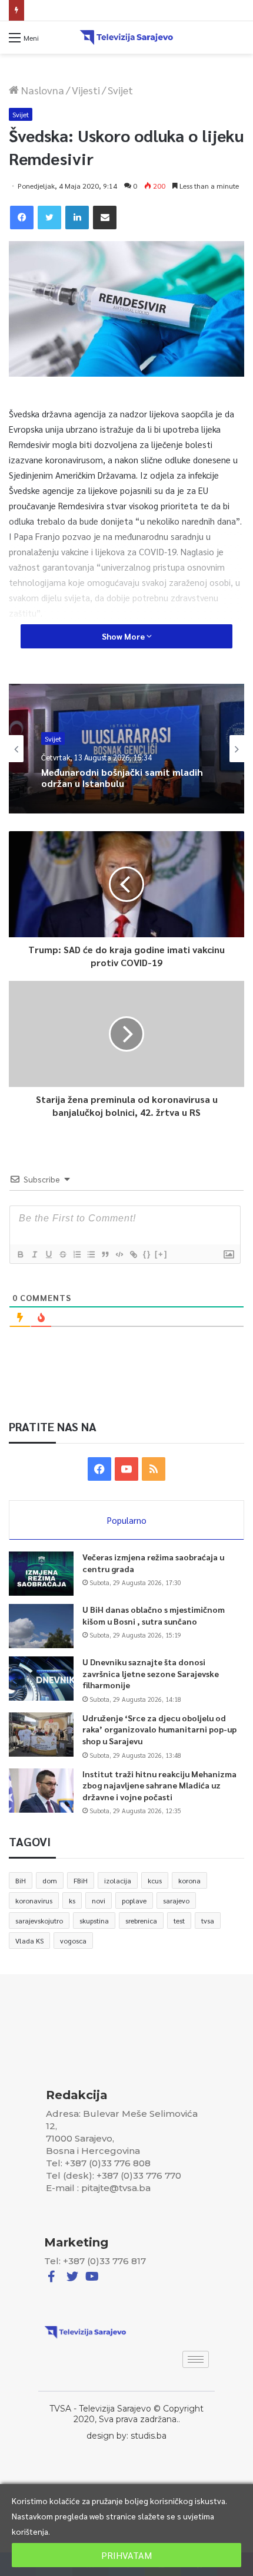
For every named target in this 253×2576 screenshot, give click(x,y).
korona (189, 1880)
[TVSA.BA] (126, 37)
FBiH (81, 1880)
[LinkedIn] (77, 218)
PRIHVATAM (126, 2555)
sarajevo (176, 1900)
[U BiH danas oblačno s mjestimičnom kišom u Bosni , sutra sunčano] (41, 1626)
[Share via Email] (105, 218)
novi (99, 1900)
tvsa (208, 1921)
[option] (126, 749)
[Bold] (20, 1254)
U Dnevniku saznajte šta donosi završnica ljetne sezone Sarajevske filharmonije (151, 1673)
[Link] (133, 1254)
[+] (161, 1254)
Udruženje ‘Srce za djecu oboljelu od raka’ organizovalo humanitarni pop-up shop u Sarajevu (159, 1729)
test (179, 1921)
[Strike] (62, 1254)
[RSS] (154, 1469)
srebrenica (141, 1921)
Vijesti (86, 90)
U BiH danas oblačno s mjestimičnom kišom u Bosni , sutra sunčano (154, 1615)
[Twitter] (49, 218)
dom (50, 1880)
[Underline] (48, 1254)
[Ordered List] (76, 1254)
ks (72, 1900)
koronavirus (34, 1900)
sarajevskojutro (39, 1921)
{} (147, 1254)
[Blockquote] (105, 1254)
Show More (124, 636)
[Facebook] (22, 218)
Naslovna (41, 90)
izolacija (118, 1880)
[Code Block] (119, 1254)
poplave (134, 1900)
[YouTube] (126, 1469)
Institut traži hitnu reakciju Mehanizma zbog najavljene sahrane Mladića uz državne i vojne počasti (159, 1785)
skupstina (94, 1921)
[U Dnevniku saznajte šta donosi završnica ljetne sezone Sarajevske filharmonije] (41, 1679)
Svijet (120, 90)
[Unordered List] (91, 1254)
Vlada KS (29, 1941)
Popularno (127, 1520)
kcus (155, 1880)
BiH (21, 1880)
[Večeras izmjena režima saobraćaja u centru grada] (41, 1574)
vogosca (73, 1941)
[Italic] (34, 1254)
